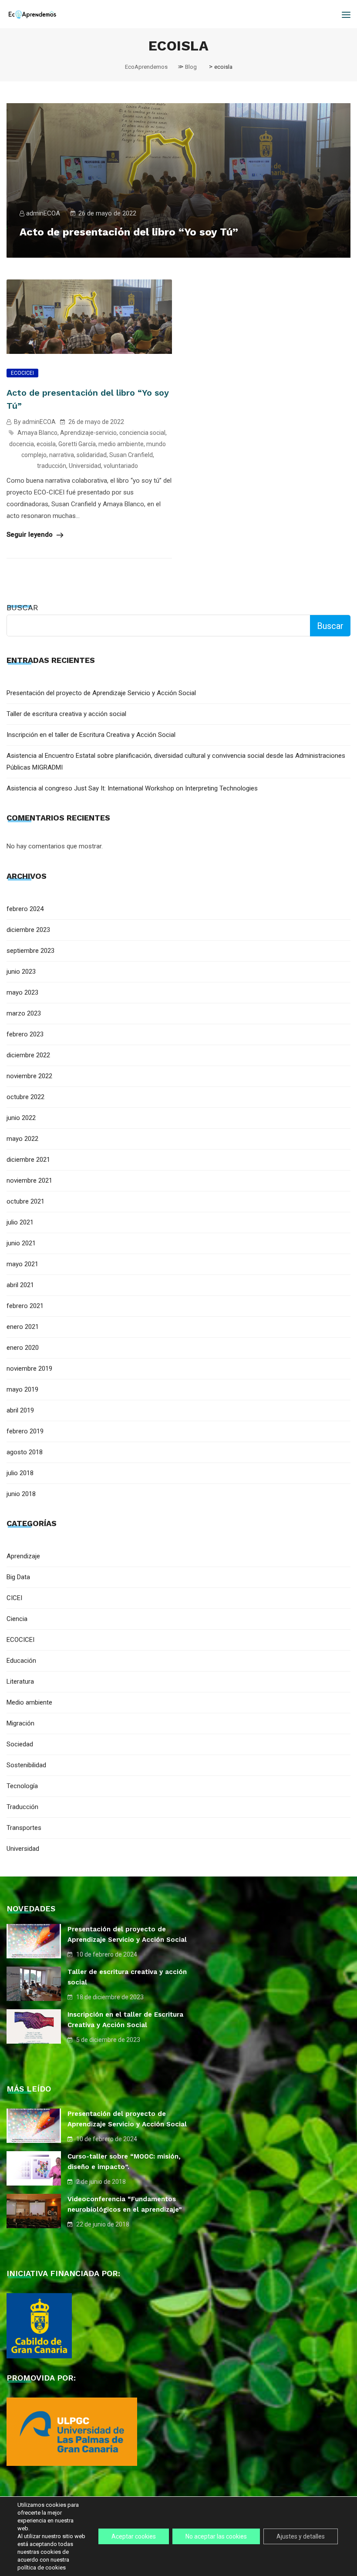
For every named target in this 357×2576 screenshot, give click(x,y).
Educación (21, 1661)
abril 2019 (20, 1410)
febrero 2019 (25, 1431)
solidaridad (92, 455)
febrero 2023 (25, 1034)
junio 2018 (21, 1494)
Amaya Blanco (37, 433)
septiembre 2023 (30, 951)
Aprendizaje (23, 1556)
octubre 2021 (25, 1201)
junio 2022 (21, 1118)
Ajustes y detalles (301, 2536)
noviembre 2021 (29, 1180)
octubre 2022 (25, 1097)
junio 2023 (21, 972)
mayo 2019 (22, 1389)
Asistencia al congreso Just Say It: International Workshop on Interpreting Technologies (132, 788)
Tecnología (22, 1786)
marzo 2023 (24, 1013)
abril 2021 (20, 1285)
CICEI (14, 1598)
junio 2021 (21, 1243)
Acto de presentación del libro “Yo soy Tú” (129, 232)
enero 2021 (23, 1327)
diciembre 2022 (28, 1055)
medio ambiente (121, 444)
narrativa (62, 455)
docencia (22, 444)
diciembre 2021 (28, 1160)
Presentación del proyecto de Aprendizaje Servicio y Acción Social (101, 693)
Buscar (22, 607)
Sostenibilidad (26, 1765)
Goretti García (77, 444)
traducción (52, 466)
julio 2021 (20, 1222)
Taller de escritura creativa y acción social (66, 714)
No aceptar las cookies (216, 2536)
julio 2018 (20, 1473)
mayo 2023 (22, 992)
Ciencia (17, 1619)
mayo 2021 (22, 1264)
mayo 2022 (22, 1139)
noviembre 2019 (29, 1369)
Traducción (22, 1807)
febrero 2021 (25, 1306)
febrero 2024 (25, 909)
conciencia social (142, 433)
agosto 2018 (25, 1452)
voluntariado (121, 466)
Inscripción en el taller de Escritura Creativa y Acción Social (91, 735)
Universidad (85, 466)
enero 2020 (23, 1348)
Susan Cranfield (131, 455)
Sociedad (20, 1744)
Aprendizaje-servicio (88, 433)
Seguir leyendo (30, 535)
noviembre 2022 (29, 1076)
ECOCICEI (22, 373)
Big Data (18, 1577)
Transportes (24, 1828)
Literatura (20, 1681)
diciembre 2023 (28, 930)
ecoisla (46, 444)
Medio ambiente (29, 1702)
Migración (20, 1723)
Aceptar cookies (134, 2536)
